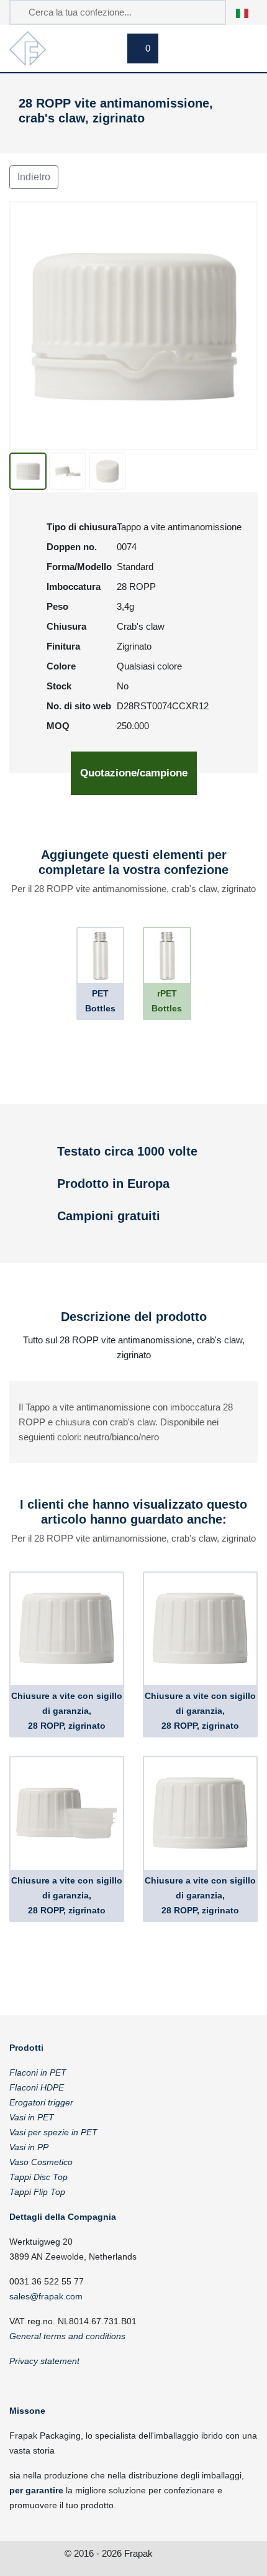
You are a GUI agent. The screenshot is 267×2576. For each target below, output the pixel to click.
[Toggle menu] (242, 50)
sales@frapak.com (46, 2296)
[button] (249, 12)
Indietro (34, 177)
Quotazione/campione (134, 773)
